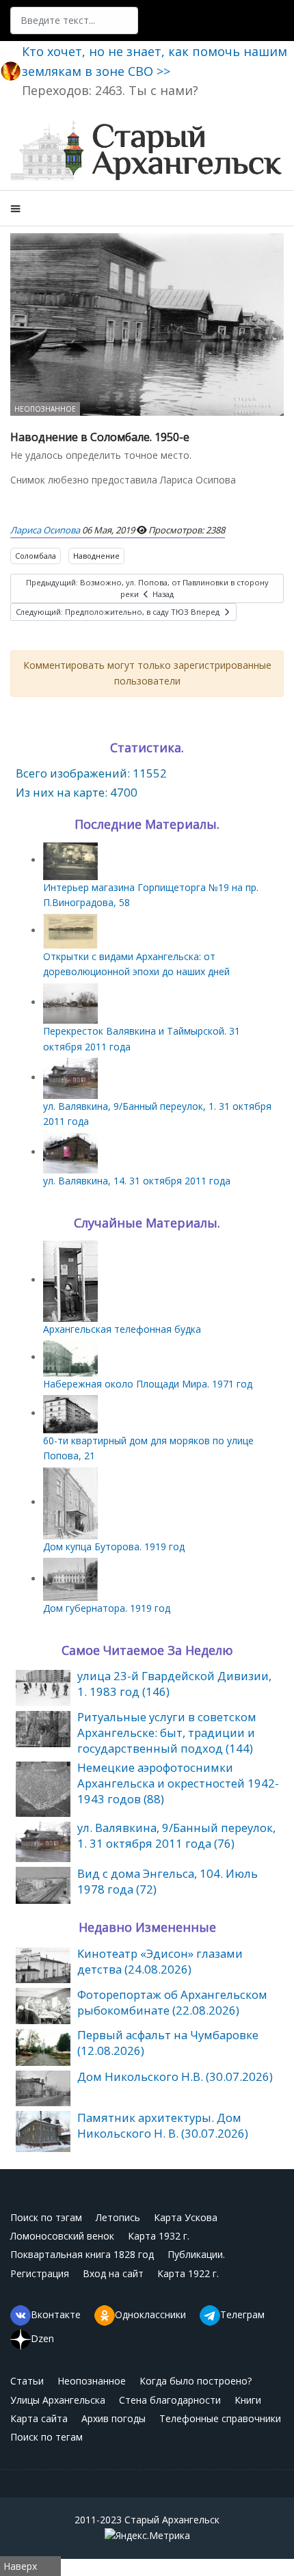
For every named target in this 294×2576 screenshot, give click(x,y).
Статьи (27, 2381)
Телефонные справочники (220, 2418)
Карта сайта (39, 2418)
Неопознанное (45, 409)
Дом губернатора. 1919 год (107, 1608)
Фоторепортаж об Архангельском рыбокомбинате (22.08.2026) (172, 2002)
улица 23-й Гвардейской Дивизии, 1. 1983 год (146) (174, 1684)
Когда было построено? (196, 2381)
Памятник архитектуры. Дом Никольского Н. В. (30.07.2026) (163, 2125)
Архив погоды (113, 2418)
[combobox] (74, 21)
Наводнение (96, 556)
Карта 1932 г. (159, 2236)
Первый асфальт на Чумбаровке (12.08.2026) (168, 2043)
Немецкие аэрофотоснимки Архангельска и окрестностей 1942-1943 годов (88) (178, 1783)
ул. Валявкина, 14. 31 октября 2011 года (137, 1181)
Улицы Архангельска (58, 2400)
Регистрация (40, 2273)
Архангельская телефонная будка (122, 1329)
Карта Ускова (186, 2217)
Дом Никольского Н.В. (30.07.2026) (175, 2076)
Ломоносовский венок (62, 2236)
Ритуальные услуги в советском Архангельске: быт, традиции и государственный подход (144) (167, 1732)
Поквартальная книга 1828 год (82, 2254)
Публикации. (196, 2254)
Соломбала (36, 556)
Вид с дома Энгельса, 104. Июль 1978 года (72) (168, 1881)
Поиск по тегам (46, 2437)
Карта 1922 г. (188, 2273)
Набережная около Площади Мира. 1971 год (148, 1384)
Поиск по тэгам (46, 2217)
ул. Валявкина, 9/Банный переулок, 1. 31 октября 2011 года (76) (176, 1835)
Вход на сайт (113, 2273)
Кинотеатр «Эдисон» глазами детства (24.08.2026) (160, 1961)
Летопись (118, 2217)
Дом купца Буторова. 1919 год (114, 1546)
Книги (248, 2400)
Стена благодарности (170, 2400)
